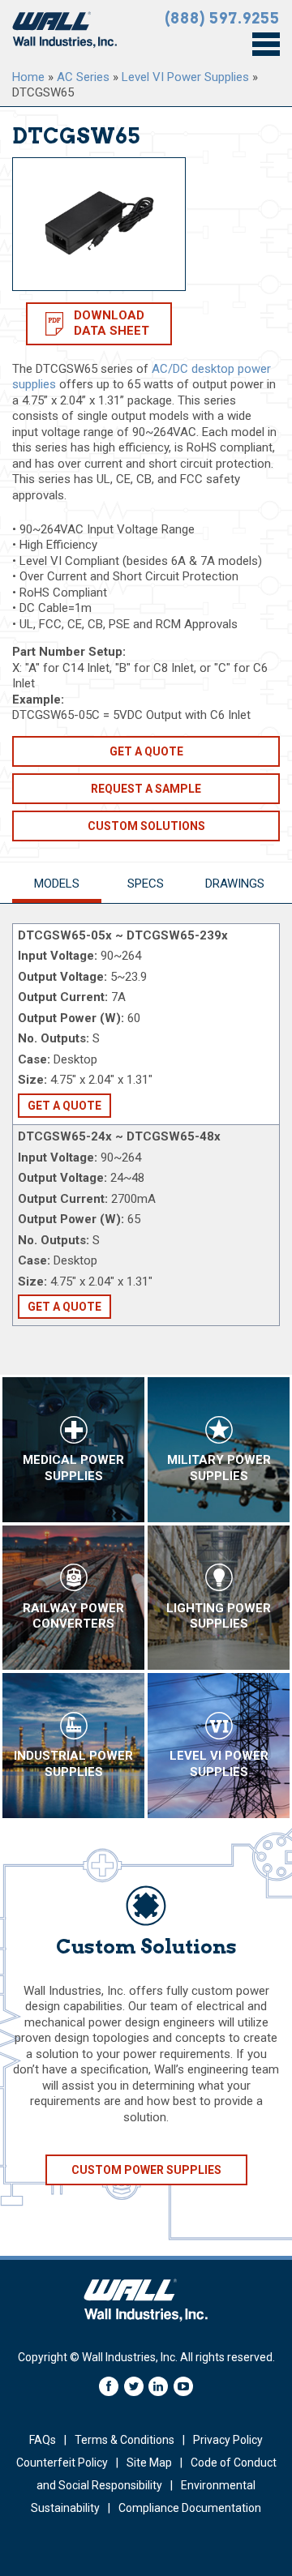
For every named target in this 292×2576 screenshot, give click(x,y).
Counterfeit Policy (62, 2463)
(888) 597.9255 (222, 18)
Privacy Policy (228, 2440)
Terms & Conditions (125, 2440)
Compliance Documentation (190, 2508)
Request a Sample (146, 789)
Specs (146, 884)
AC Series (83, 77)
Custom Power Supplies (146, 2170)
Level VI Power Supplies (185, 77)
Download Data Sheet (112, 323)
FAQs (43, 2440)
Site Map (149, 2463)
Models (57, 884)
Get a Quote (146, 751)
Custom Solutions (146, 826)
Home (28, 77)
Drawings (235, 884)
